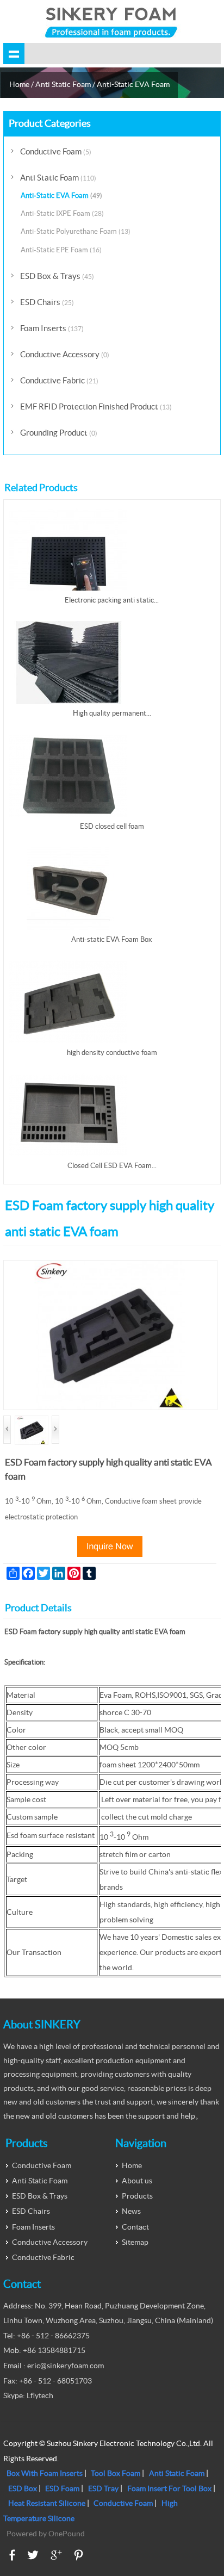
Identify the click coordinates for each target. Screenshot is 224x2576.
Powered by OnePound (46, 2534)
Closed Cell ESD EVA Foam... (112, 1166)
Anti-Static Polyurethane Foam (76, 231)
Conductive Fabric (59, 380)
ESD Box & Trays (57, 276)
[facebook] (12, 2555)
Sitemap (135, 2242)
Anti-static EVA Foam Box (112, 939)
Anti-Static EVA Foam (133, 84)
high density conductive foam (112, 1053)
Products (137, 2196)
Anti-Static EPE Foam (61, 250)
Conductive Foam (56, 151)
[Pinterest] (79, 2555)
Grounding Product (59, 433)
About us (137, 2181)
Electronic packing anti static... (112, 600)
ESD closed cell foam (112, 826)
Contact (135, 2227)
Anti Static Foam (63, 84)
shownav (14, 54)
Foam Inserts (52, 328)
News (131, 2211)
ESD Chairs (47, 302)
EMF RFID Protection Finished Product (96, 406)
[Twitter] (33, 2555)
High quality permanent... (112, 713)
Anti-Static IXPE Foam (62, 213)
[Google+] (56, 2555)
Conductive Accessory (65, 354)
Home (19, 84)
